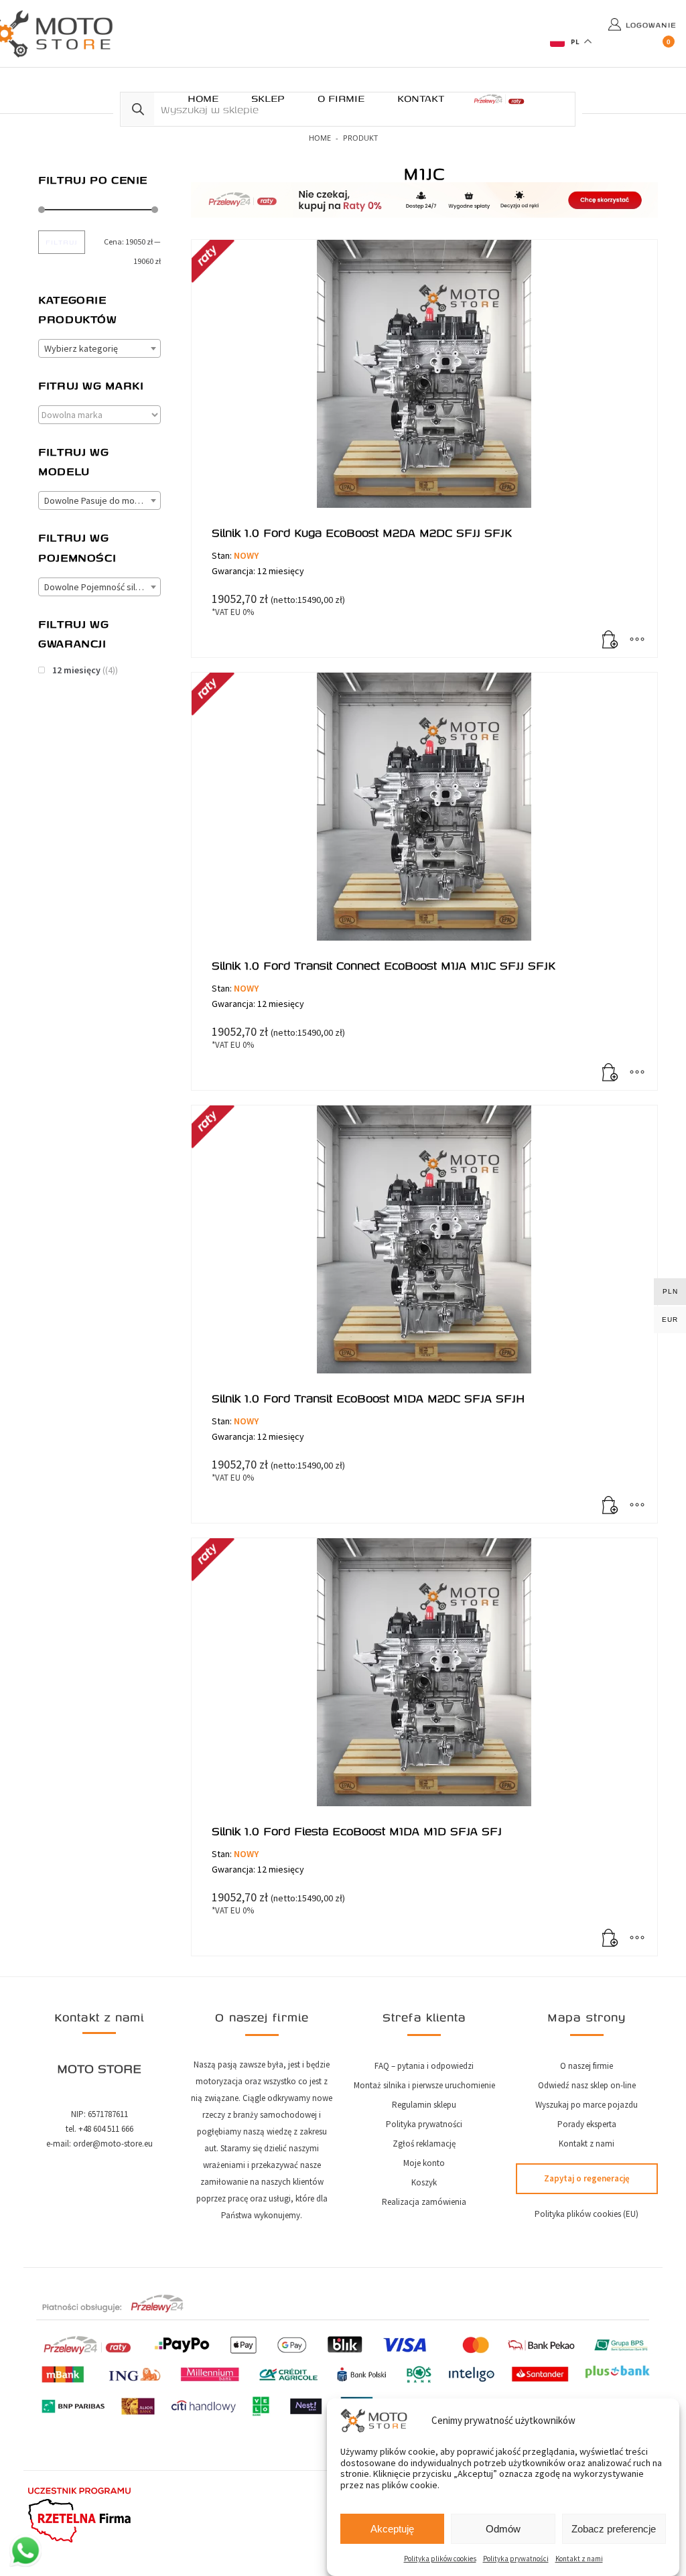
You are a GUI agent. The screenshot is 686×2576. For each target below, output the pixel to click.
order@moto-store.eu (113, 2144)
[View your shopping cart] (669, 46)
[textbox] (99, 349)
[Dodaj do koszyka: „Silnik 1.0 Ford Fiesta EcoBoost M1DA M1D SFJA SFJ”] (610, 1939)
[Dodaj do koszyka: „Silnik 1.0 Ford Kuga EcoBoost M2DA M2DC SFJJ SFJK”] (610, 640)
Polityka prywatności (516, 2559)
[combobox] (99, 348)
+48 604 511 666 (106, 2129)
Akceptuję (392, 2529)
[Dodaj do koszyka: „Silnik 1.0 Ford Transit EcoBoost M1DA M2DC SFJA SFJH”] (610, 1506)
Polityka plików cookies (440, 2559)
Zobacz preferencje (614, 2529)
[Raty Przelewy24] (499, 99)
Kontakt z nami (579, 2559)
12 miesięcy (76, 670)
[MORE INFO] (637, 640)
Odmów (503, 2529)
